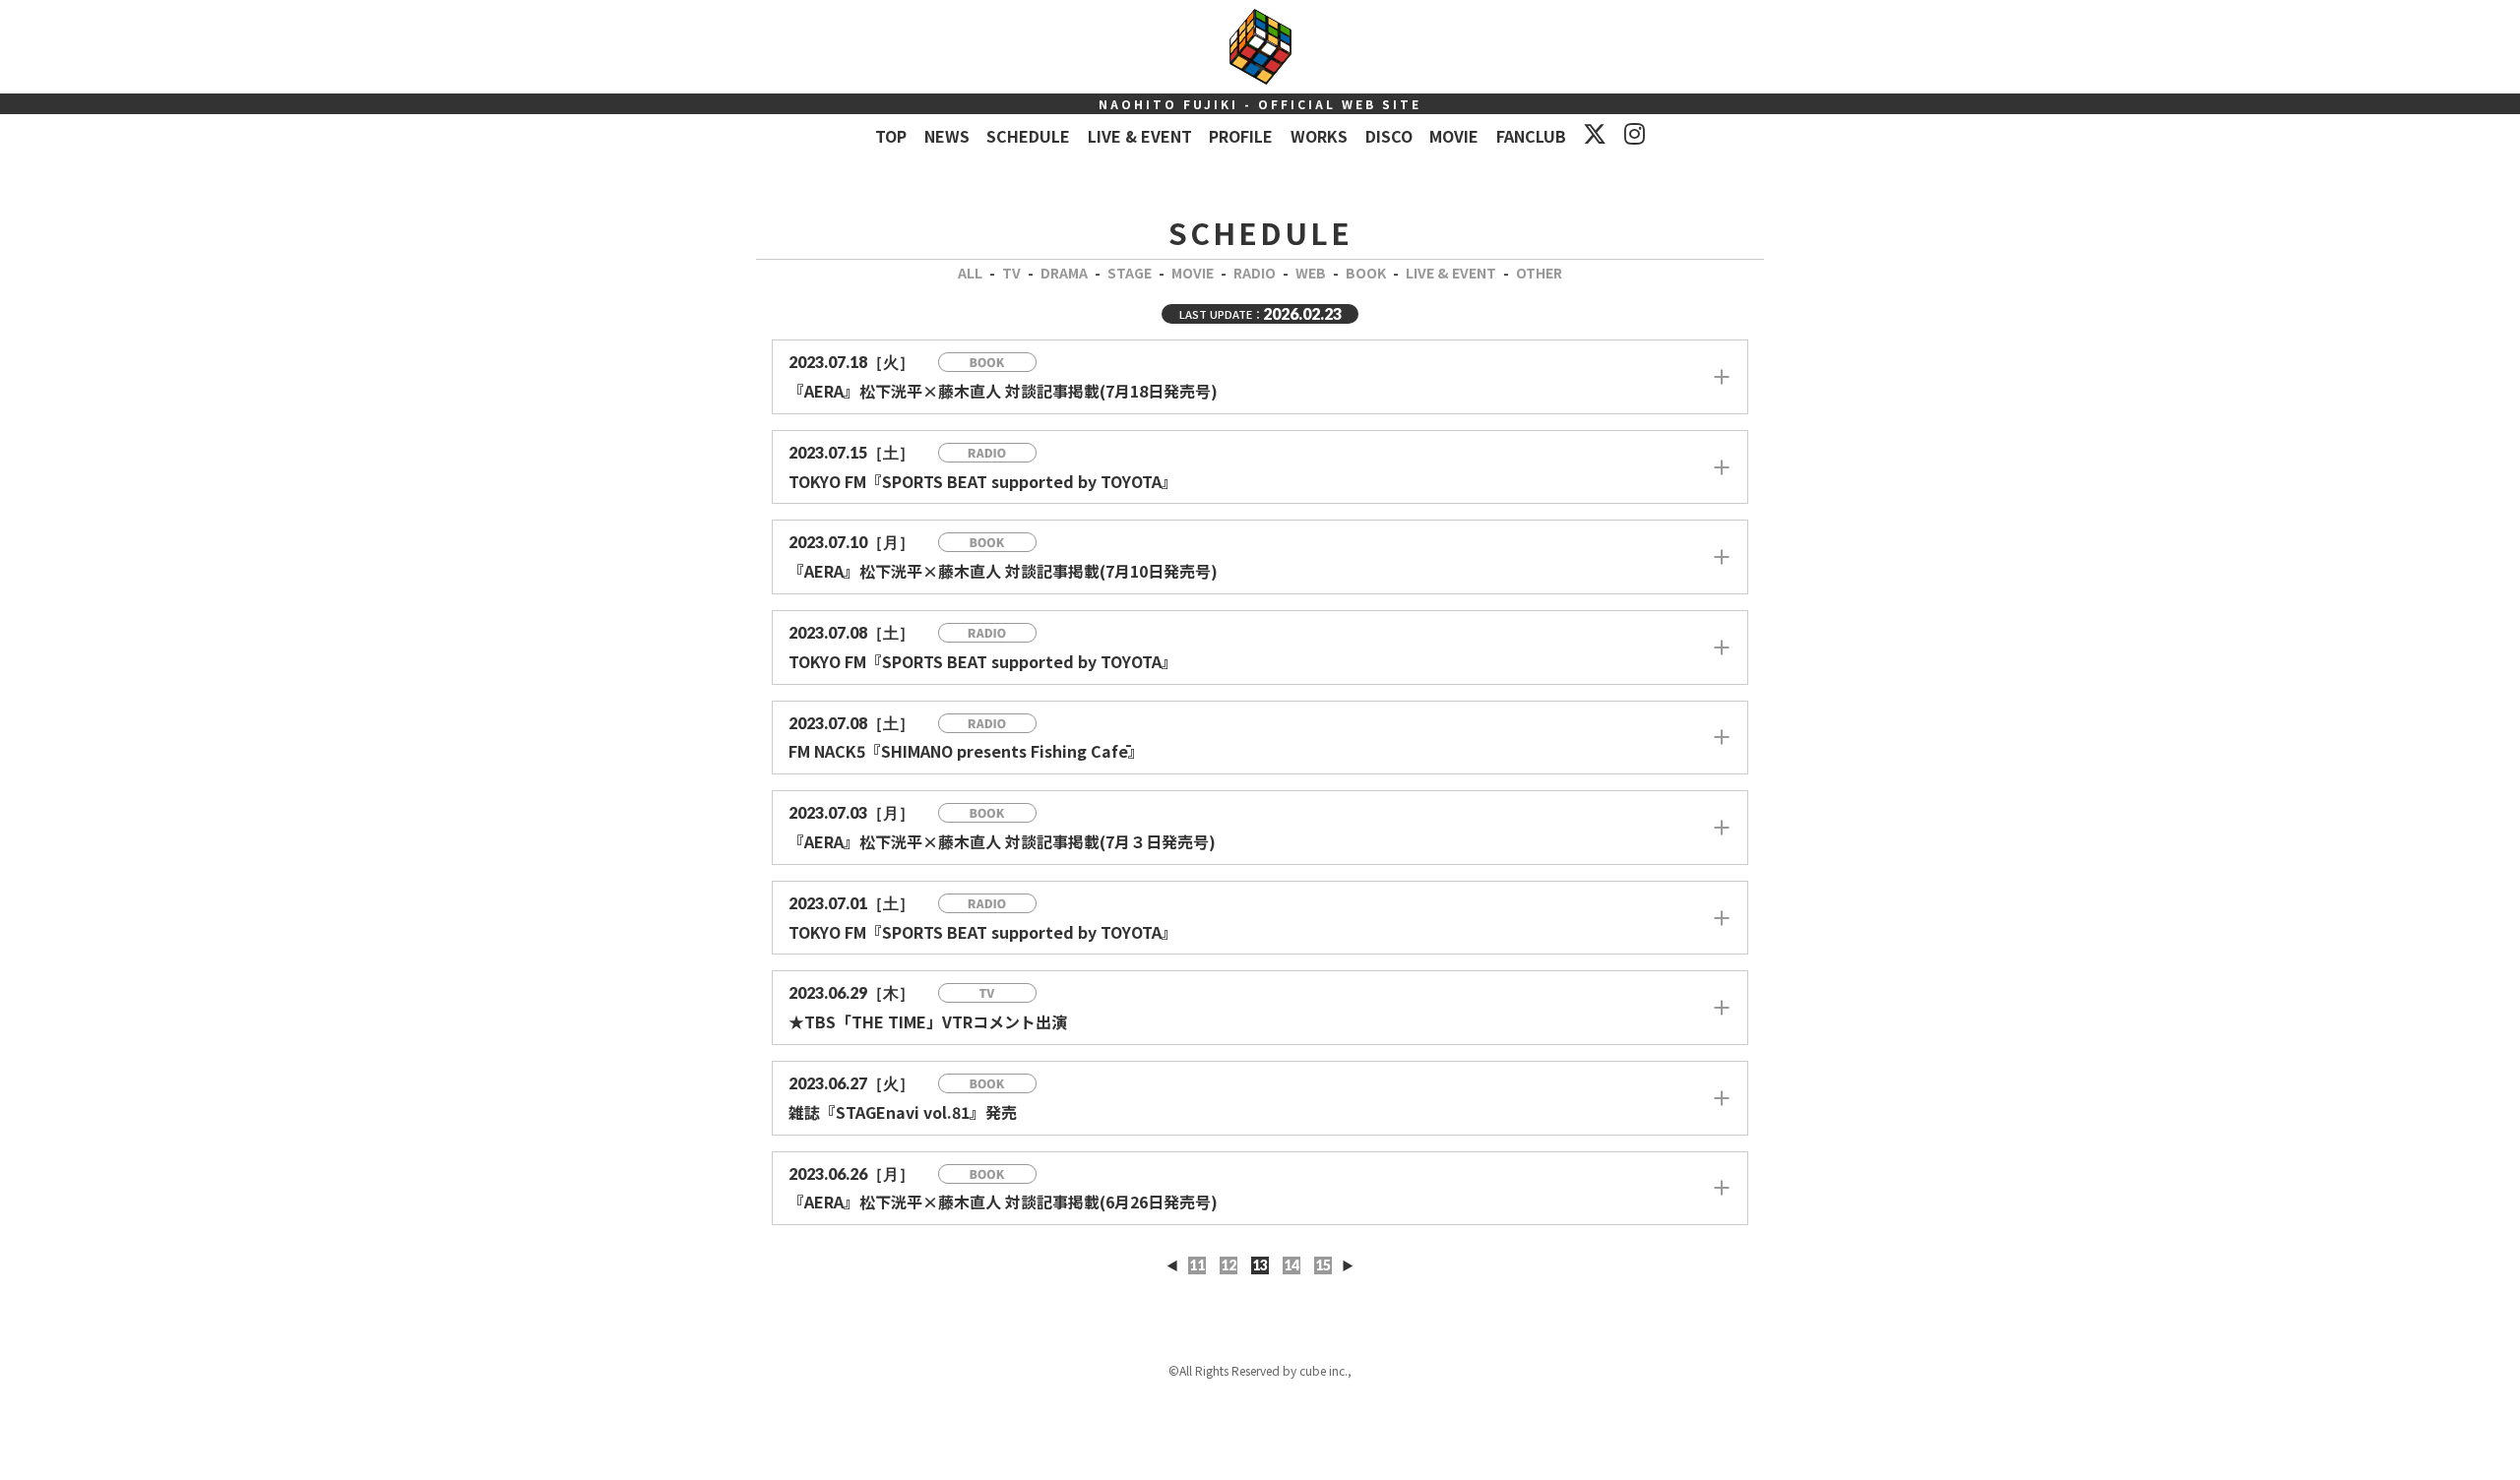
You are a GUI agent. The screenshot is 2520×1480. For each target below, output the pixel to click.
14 (1291, 1265)
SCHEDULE (1028, 136)
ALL (970, 273)
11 (1197, 1265)
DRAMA (1064, 273)
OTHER (1539, 273)
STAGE (1130, 273)
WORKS (1319, 136)
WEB (1311, 273)
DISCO (1389, 136)
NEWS (947, 136)
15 (1323, 1265)
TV (1011, 273)
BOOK (1366, 273)
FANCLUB (1531, 136)
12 (1228, 1265)
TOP (891, 136)
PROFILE (1241, 136)
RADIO (1255, 273)
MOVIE (1454, 136)
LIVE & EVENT (1140, 136)
